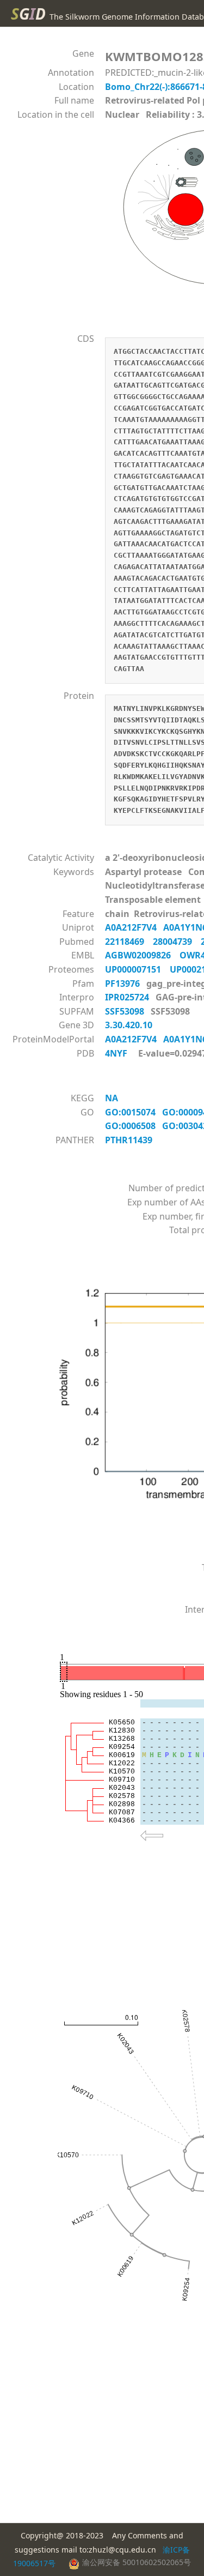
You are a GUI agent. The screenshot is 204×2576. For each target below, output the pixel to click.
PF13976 (123, 984)
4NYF (116, 1053)
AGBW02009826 (142, 955)
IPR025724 (128, 997)
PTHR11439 (131, 1140)
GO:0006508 (134, 1126)
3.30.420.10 (130, 1025)
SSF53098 (126, 1011)
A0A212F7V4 (134, 927)
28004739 (177, 942)
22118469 (129, 942)
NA (115, 1098)
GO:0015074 (134, 1112)
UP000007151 (137, 969)
